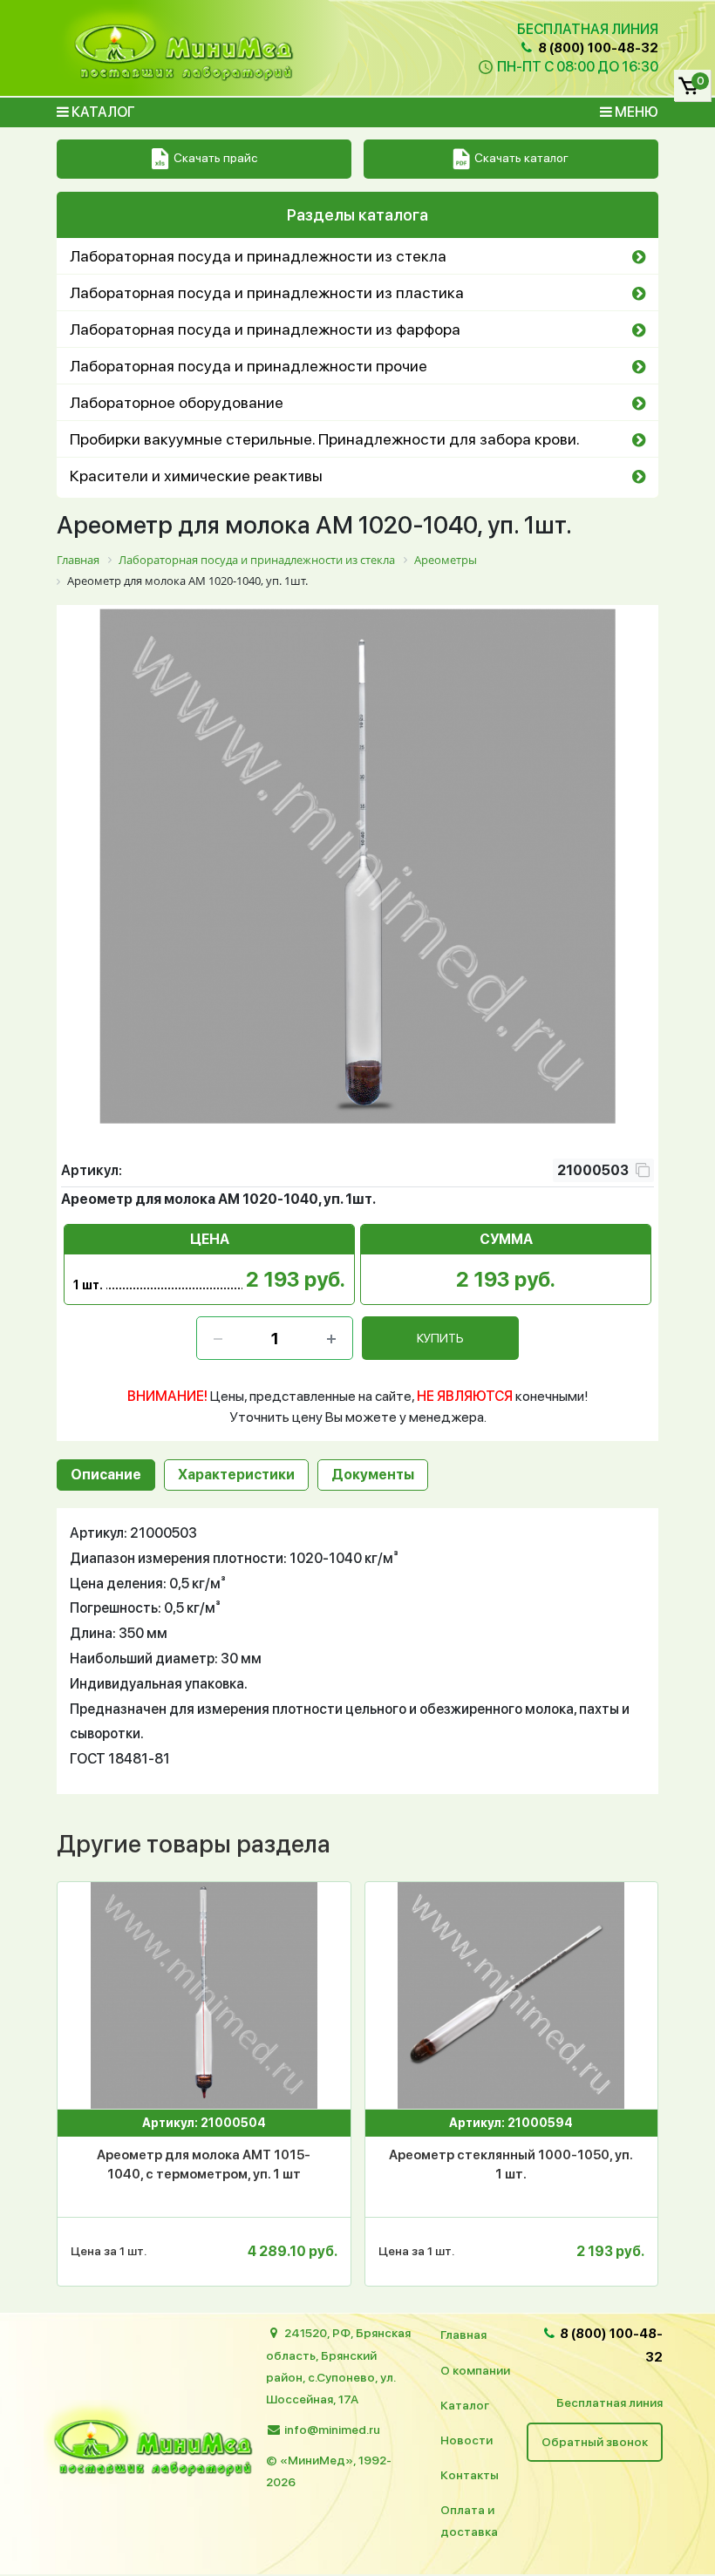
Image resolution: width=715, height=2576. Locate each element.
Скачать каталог (521, 158)
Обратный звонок (595, 2442)
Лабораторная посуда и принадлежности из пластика (267, 292)
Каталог (102, 112)
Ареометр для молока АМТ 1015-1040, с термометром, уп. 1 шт (204, 2165)
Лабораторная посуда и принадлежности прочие (249, 366)
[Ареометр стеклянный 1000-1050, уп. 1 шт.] (512, 1995)
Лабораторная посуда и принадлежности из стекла (258, 256)
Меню (635, 112)
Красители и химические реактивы (196, 476)
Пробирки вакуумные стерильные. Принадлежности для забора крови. (325, 439)
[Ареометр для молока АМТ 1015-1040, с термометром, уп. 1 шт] (204, 1995)
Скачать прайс (215, 158)
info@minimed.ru (332, 2430)
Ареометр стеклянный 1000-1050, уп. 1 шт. (511, 2165)
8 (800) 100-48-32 (597, 48)
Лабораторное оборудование (177, 402)
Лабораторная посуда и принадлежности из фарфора (265, 329)
